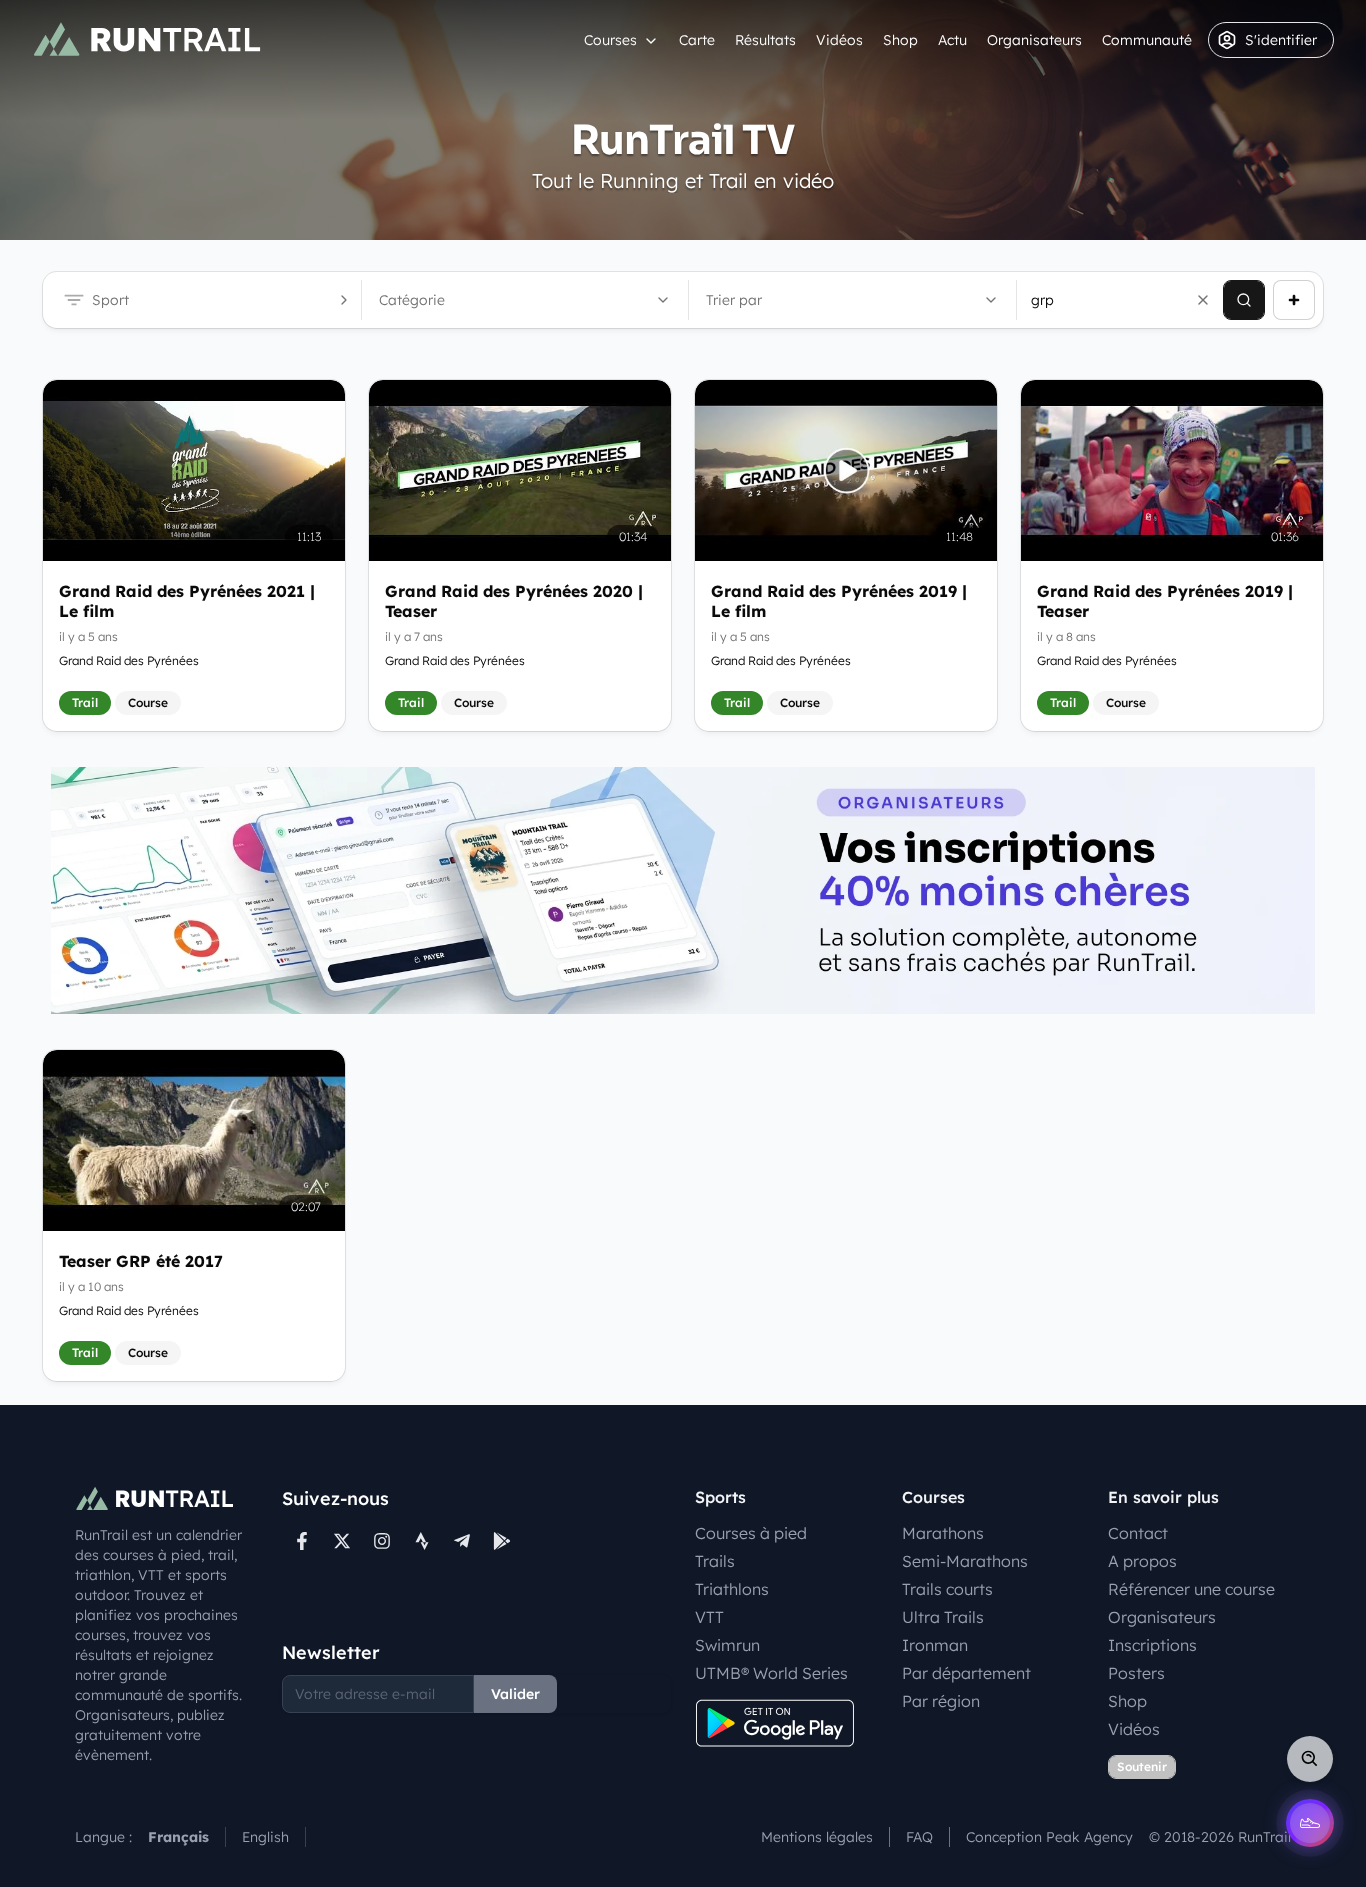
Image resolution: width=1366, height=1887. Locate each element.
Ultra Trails (943, 1617)
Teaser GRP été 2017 (141, 1261)
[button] (1203, 300)
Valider (515, 1694)
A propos (1142, 1561)
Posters (1136, 1673)
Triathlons (732, 1589)
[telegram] (462, 1541)
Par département (966, 1673)
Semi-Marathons (965, 1561)
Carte (697, 40)
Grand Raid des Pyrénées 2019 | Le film (839, 601)
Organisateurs (1034, 40)
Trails (715, 1561)
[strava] (422, 1541)
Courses (610, 40)
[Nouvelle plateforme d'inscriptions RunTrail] (683, 890)
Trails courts (947, 1589)
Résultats (765, 40)
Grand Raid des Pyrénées (129, 660)
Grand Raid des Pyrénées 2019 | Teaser (1165, 601)
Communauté (1147, 40)
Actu (952, 40)
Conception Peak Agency (1049, 1837)
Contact (1138, 1533)
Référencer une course (1191, 1589)
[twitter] (342, 1541)
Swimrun (727, 1645)
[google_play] (502, 1541)
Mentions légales (817, 1837)
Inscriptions (1152, 1645)
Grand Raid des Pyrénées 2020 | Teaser (514, 601)
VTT (709, 1617)
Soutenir (1142, 1766)
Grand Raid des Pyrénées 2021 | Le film (187, 601)
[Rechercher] (1244, 300)
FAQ (919, 1837)
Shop (900, 40)
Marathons (943, 1533)
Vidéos (839, 40)
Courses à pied (751, 1533)
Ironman (935, 1645)
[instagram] (382, 1541)
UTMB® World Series (771, 1673)
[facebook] (302, 1541)
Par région (941, 1701)
